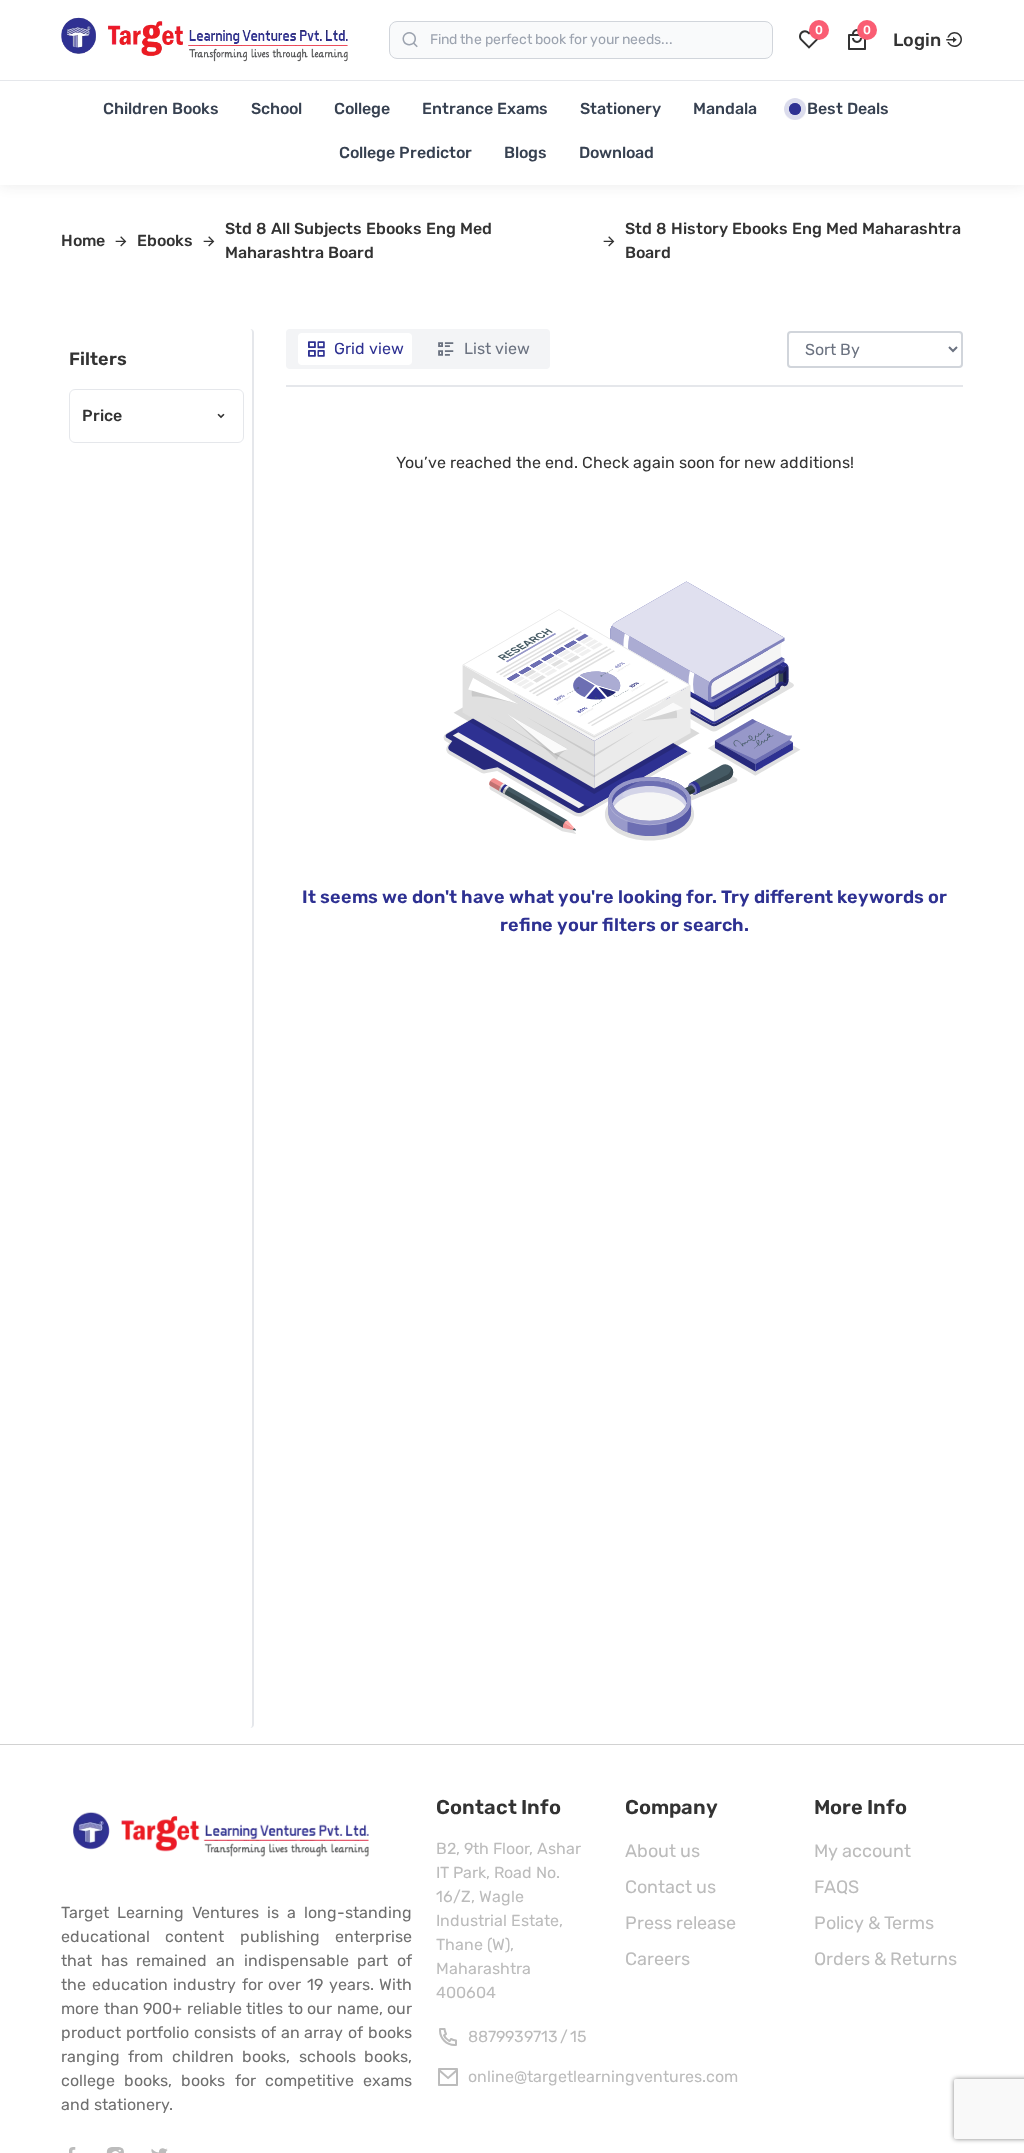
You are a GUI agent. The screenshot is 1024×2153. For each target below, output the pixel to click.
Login (917, 40)
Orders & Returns (885, 1959)
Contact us (670, 1887)
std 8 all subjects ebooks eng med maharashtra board (358, 240)
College (362, 108)
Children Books (161, 108)
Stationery (620, 108)
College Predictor (405, 152)
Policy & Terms (874, 1923)
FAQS (836, 1887)
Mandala (725, 108)
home (83, 240)
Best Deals (848, 108)
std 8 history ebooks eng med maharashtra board (793, 240)
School (276, 108)
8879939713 (513, 2036)
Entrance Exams (485, 108)
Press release (680, 1923)
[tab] (355, 349)
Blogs (525, 152)
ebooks (165, 240)
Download (616, 152)
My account (862, 1851)
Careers (657, 1959)
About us (662, 1851)
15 (578, 2036)
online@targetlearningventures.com (603, 2076)
